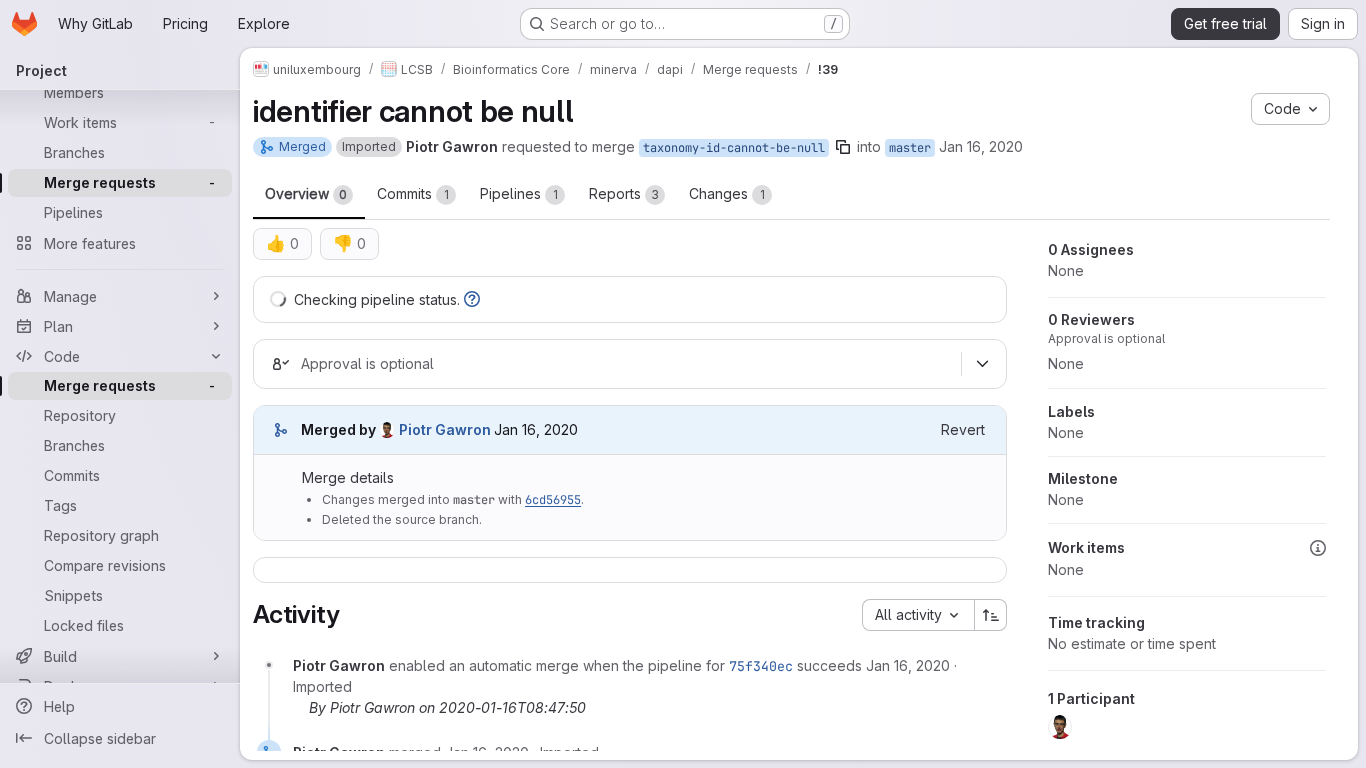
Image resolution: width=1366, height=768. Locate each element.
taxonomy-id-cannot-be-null (734, 148)
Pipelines (519, 193)
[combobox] (918, 615)
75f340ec (761, 666)
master (910, 148)
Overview (306, 193)
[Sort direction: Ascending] (991, 615)
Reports (624, 193)
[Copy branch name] (843, 147)
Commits (413, 193)
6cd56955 (553, 500)
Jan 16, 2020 (981, 146)
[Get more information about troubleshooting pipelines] (472, 299)
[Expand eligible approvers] (982, 364)
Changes (727, 193)
